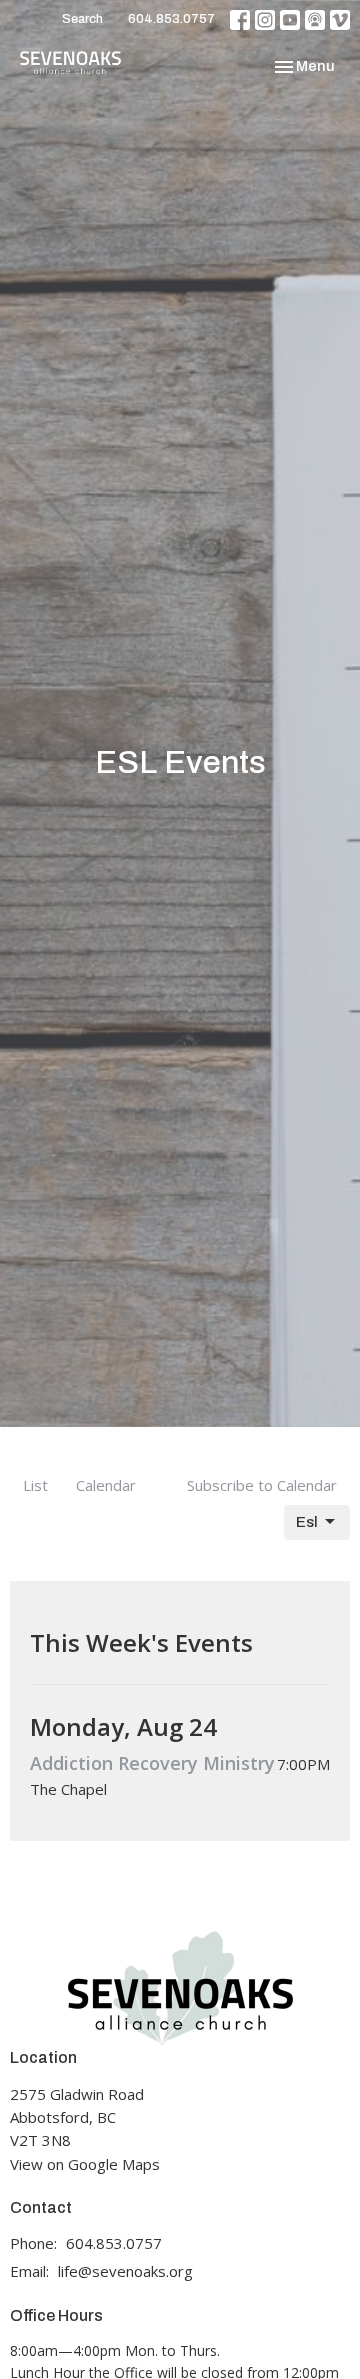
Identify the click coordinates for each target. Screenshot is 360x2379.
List (35, 1485)
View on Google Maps (85, 2164)
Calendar (106, 1485)
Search (82, 19)
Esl (307, 1522)
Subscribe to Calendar (262, 1485)
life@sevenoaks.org (125, 2271)
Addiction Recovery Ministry (152, 1763)
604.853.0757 (171, 19)
